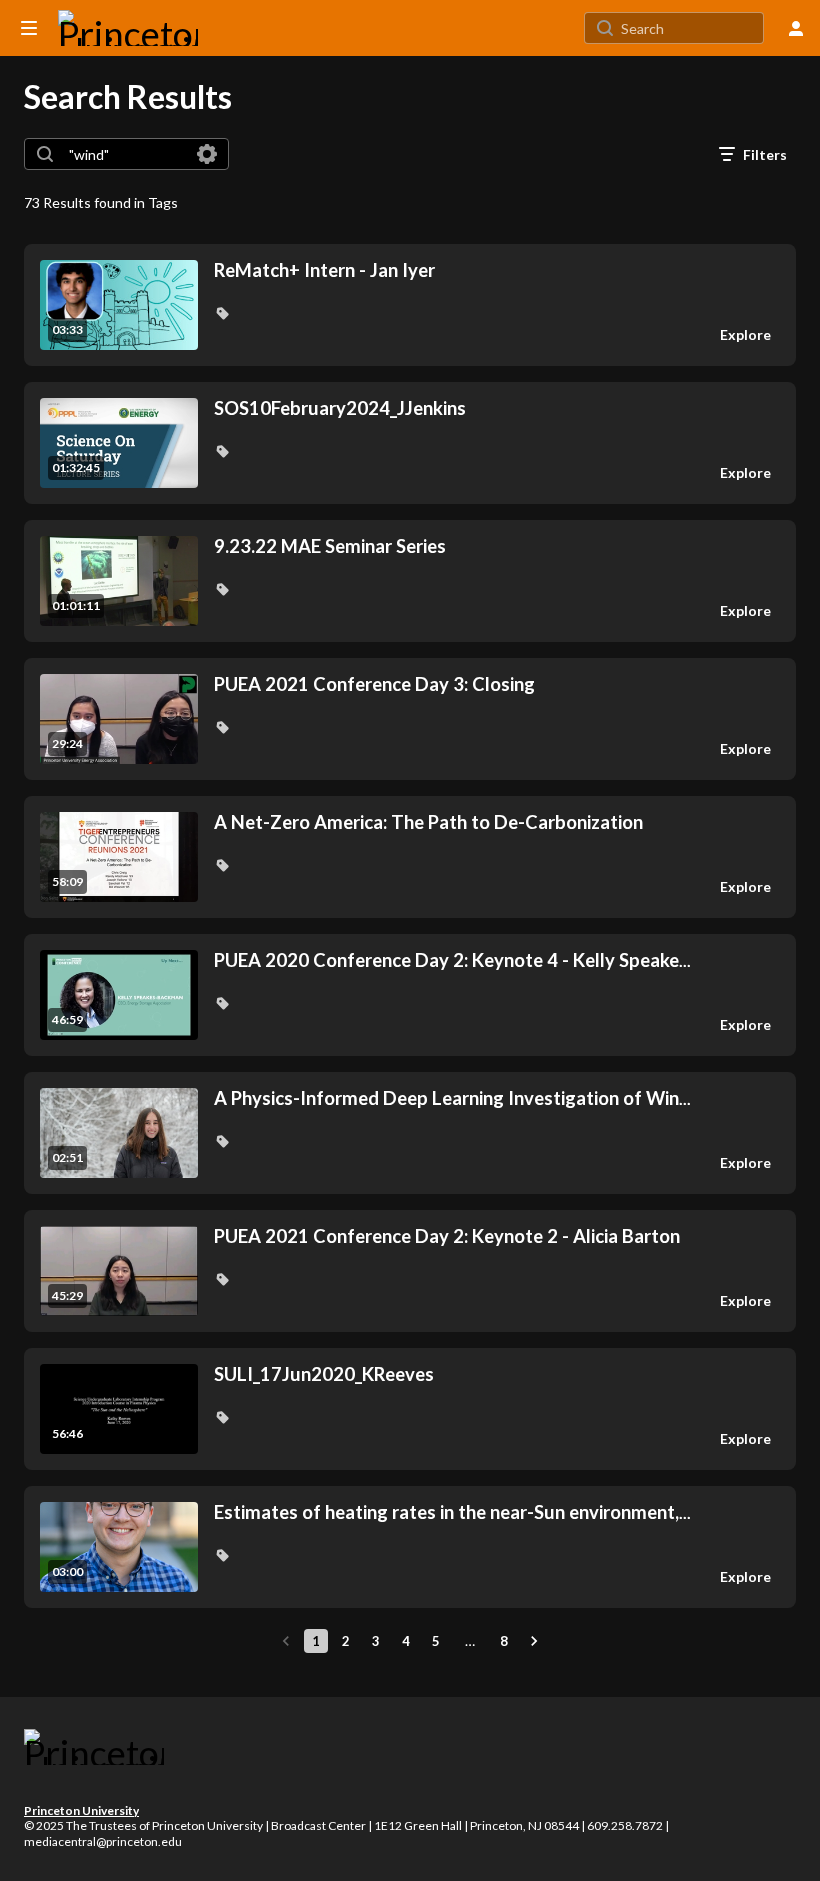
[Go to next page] (534, 1641)
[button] (222, 313)
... (452, 960)
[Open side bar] (29, 28)
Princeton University (81, 1810)
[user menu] (796, 28)
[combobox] (125, 154)
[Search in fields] (207, 154)
